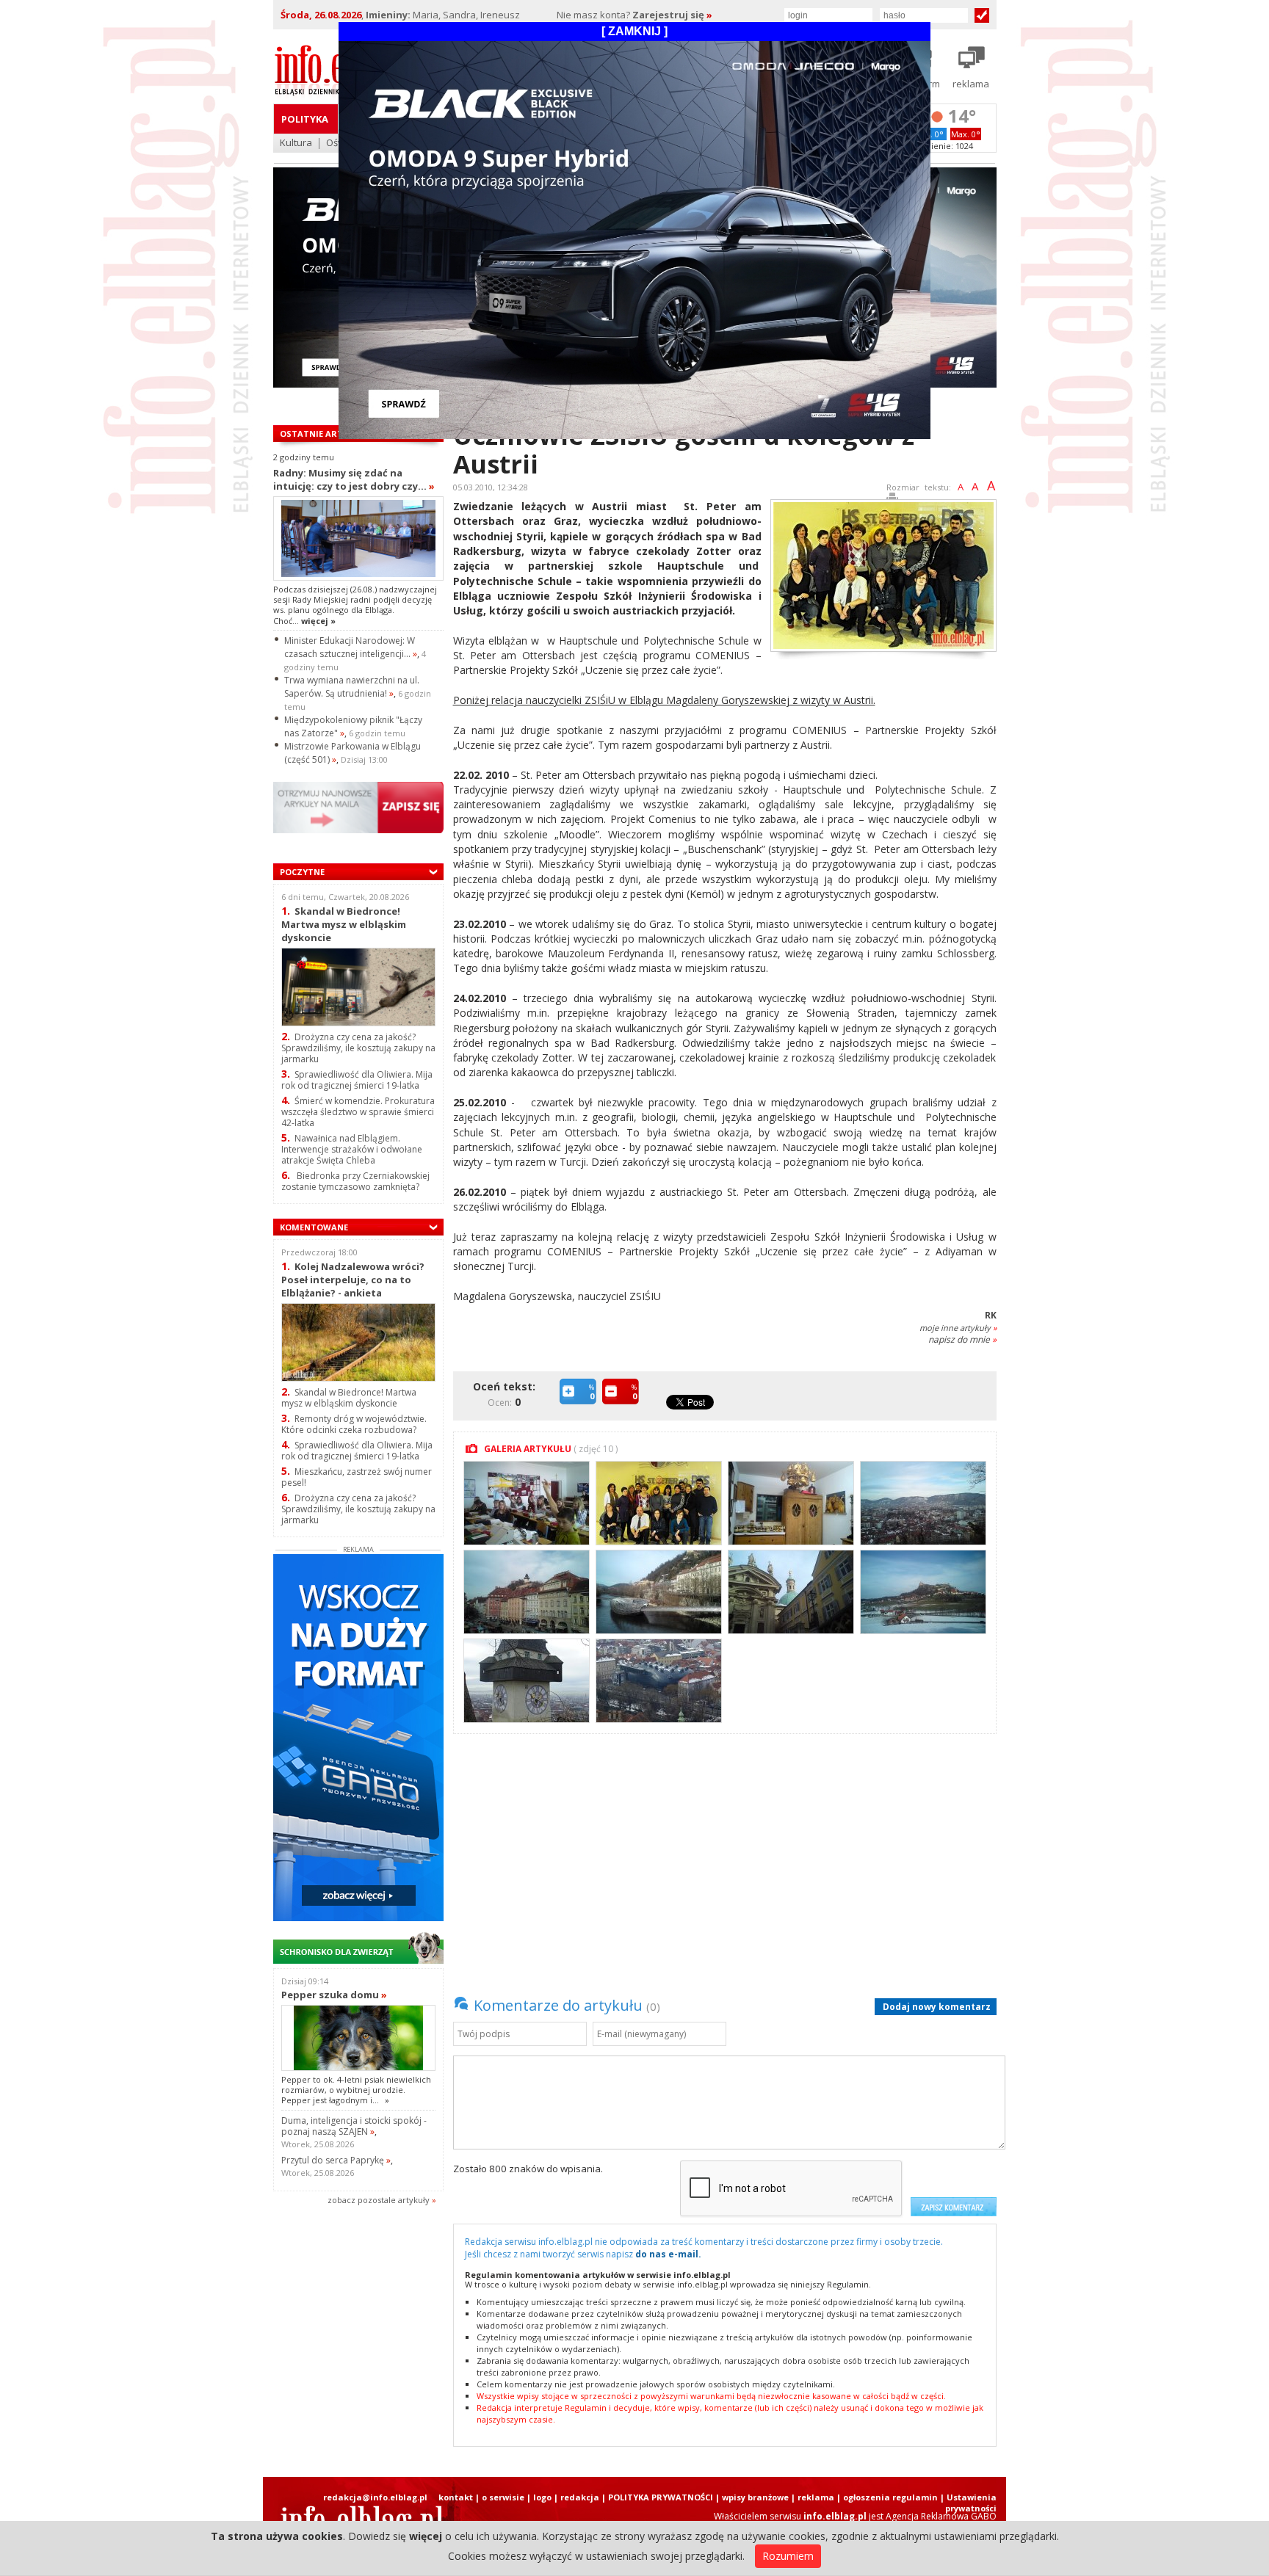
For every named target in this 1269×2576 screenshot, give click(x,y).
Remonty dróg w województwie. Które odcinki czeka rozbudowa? (354, 1424)
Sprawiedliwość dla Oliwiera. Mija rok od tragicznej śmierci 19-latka (357, 1080)
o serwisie (503, 2497)
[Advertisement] (728, 1855)
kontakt (456, 2497)
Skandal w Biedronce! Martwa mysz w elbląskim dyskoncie (344, 924)
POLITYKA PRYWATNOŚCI (661, 2497)
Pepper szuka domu (334, 1995)
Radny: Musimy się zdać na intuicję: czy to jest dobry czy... (354, 479)
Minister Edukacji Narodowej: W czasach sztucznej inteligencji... (351, 647)
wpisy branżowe (755, 2497)
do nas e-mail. (668, 2254)
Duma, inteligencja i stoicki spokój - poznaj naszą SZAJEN (354, 2126)
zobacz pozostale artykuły (379, 2200)
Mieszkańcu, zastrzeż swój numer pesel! (357, 1477)
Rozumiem (788, 2556)
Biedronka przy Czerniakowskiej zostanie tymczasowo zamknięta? (355, 1181)
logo (542, 2497)
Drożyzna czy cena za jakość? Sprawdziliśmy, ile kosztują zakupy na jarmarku (358, 1048)
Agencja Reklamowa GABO (941, 2516)
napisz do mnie (962, 1339)
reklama (816, 2497)
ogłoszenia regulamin (890, 2497)
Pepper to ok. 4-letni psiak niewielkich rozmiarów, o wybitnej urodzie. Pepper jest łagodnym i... (356, 2090)
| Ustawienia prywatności (968, 2503)
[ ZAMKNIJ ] (634, 31)
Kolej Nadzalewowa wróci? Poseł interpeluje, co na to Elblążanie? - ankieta (353, 1279)
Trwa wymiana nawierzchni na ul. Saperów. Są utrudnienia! (352, 687)
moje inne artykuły (958, 1328)
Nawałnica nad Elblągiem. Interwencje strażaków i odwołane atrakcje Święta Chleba (352, 1149)
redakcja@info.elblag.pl (375, 2497)
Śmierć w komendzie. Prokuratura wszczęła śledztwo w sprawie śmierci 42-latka (358, 1112)
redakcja (580, 2497)
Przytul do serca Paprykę (336, 2160)
